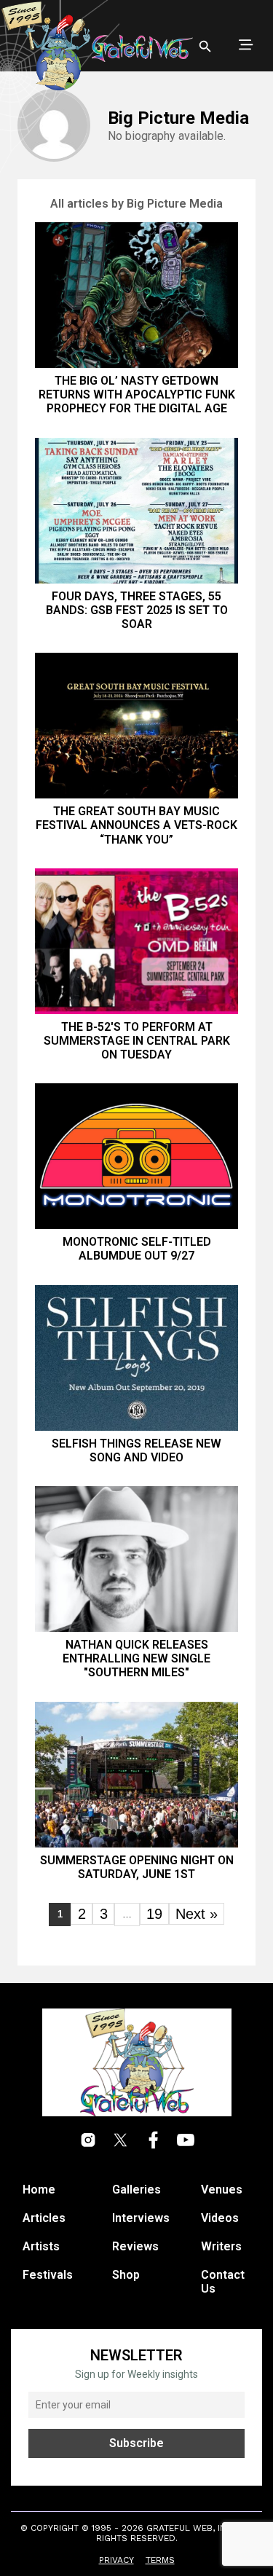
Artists (41, 2246)
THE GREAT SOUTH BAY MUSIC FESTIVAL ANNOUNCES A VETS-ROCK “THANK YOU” (136, 825)
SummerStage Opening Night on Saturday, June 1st (137, 1867)
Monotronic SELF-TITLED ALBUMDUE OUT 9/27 (137, 1249)
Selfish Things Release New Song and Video (136, 1450)
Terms (160, 2560)
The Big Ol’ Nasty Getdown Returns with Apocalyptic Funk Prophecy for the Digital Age (137, 394)
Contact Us (223, 2282)
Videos (220, 2218)
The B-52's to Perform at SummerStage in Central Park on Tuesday (137, 1041)
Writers (221, 2246)
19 (154, 1914)
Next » (197, 1914)
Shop (126, 2275)
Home (39, 2190)
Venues (222, 2190)
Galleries (136, 2190)
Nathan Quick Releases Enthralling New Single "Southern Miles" (136, 1658)
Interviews (141, 2218)
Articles (44, 2218)
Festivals (48, 2275)
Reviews (135, 2246)
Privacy (116, 2560)
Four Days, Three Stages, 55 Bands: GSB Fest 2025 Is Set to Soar (137, 610)
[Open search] (205, 47)
